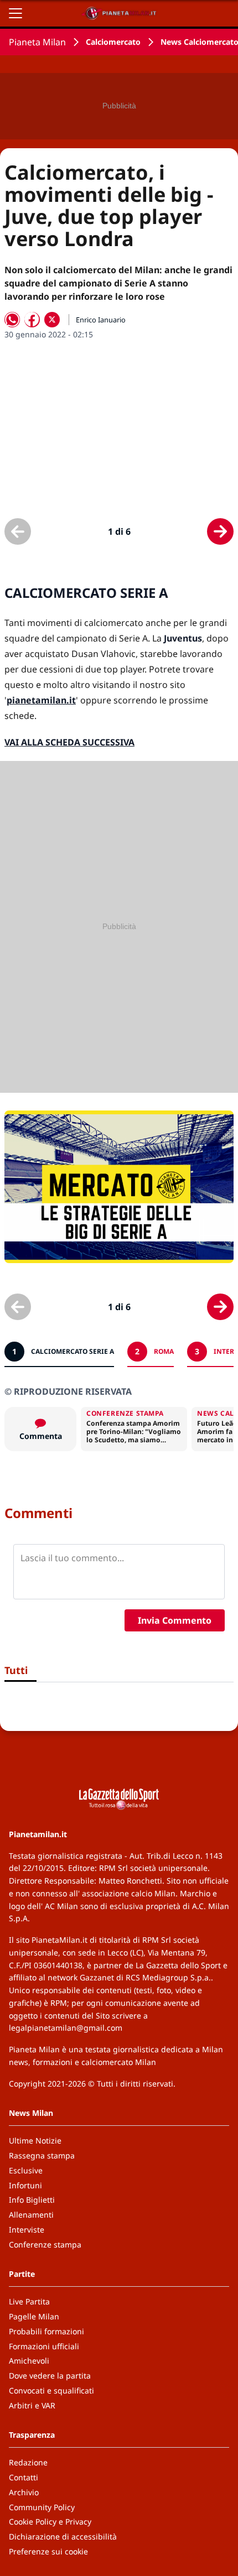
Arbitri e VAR (32, 2405)
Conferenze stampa (45, 2244)
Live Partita (29, 2301)
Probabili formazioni (46, 2331)
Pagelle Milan (34, 2316)
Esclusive (26, 2170)
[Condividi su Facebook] (32, 320)
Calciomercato (113, 42)
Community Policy (42, 2507)
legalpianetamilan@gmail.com (66, 2028)
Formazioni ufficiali (44, 2346)
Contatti (24, 2477)
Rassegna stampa (42, 2155)
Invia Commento (175, 1620)
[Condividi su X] (52, 320)
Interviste (27, 2230)
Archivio (24, 2492)
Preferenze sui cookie (48, 2551)
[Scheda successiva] (220, 531)
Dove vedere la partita (50, 2376)
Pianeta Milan (37, 42)
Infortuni (25, 2185)
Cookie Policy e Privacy (50, 2522)
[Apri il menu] (15, 13)
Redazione (28, 2462)
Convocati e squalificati (51, 2390)
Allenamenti (31, 2215)
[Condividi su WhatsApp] (12, 320)
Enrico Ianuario (101, 320)
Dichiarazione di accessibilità (63, 2536)
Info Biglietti (32, 2200)
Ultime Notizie (35, 2140)
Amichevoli (29, 2361)
